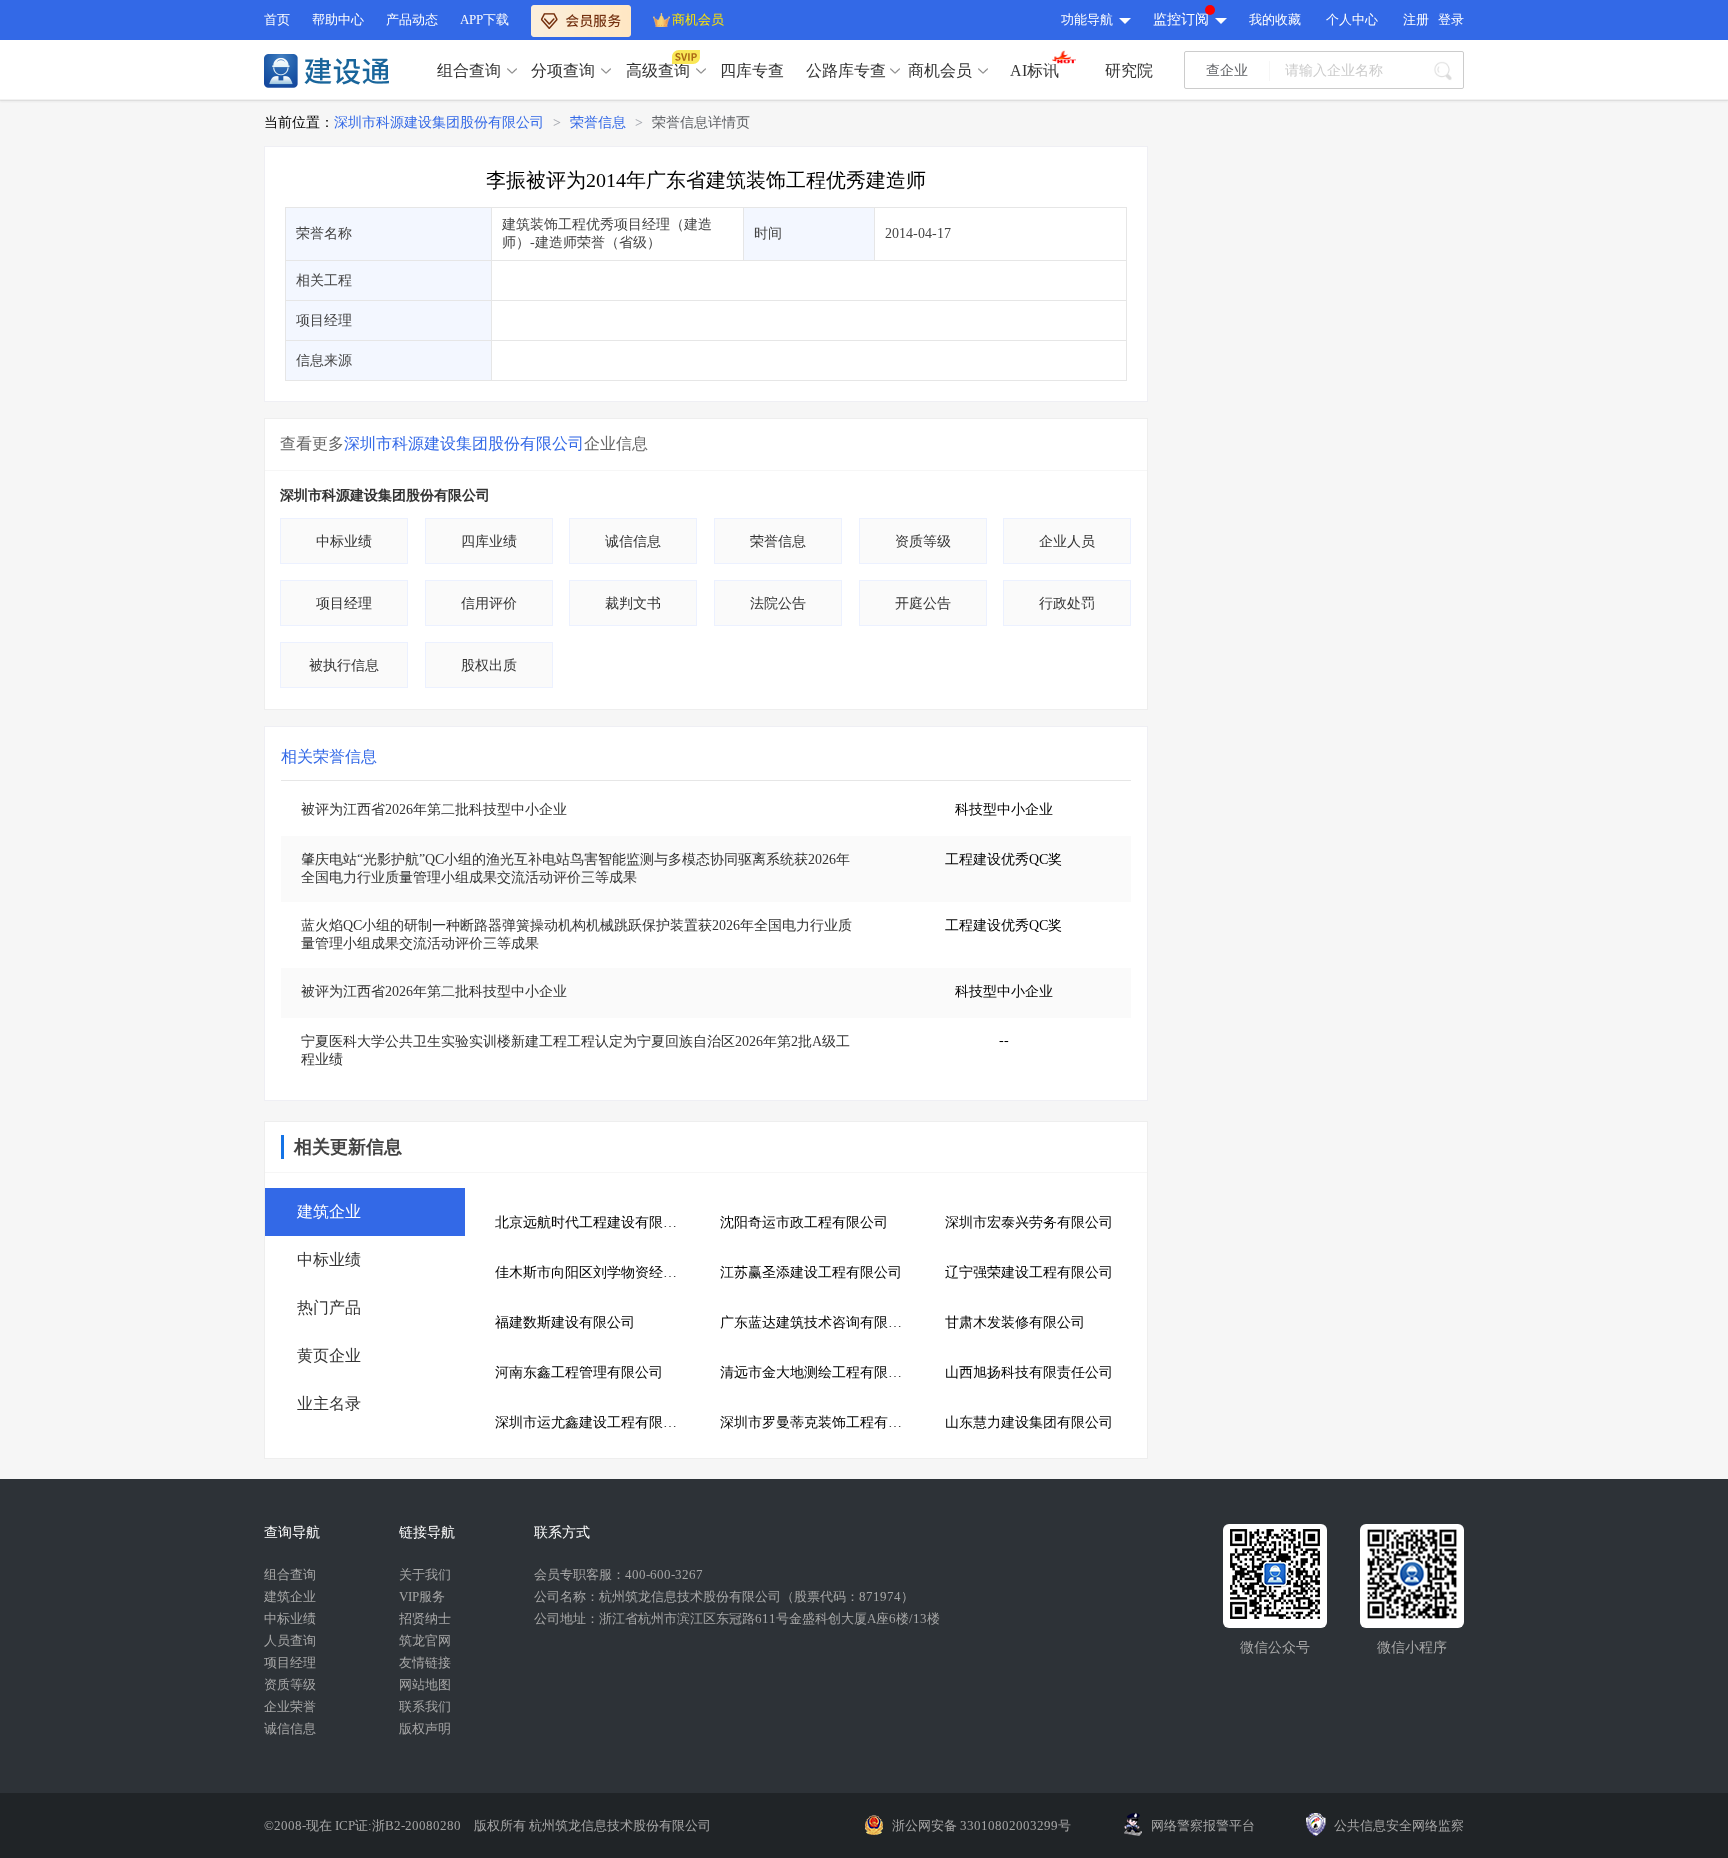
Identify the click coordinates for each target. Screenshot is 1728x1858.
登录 (1451, 19)
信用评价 (489, 603)
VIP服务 (422, 1596)
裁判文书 (633, 603)
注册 (1416, 19)
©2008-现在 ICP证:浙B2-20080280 (364, 1825)
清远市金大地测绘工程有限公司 (817, 1372)
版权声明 (425, 1728)
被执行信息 (344, 665)
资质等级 (923, 541)
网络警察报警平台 (1203, 1825)
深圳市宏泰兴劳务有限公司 (1029, 1222)
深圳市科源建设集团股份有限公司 (439, 122)
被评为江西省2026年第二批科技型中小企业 (434, 809)
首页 (277, 19)
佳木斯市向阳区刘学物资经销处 (592, 1272)
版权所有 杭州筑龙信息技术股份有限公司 (592, 1825)
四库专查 (752, 70)
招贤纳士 (425, 1618)
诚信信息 (633, 541)
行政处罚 (1067, 603)
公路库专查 (846, 70)
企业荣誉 (290, 1706)
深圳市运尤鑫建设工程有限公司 (592, 1422)
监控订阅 (1181, 19)
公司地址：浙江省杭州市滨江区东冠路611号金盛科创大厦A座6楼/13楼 (737, 1618)
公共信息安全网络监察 (1399, 1825)
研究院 (1129, 70)
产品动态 (412, 19)
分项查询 (563, 70)
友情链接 (425, 1662)
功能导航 (1087, 19)
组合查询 (469, 70)
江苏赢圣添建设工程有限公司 (811, 1272)
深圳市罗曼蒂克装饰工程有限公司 (817, 1422)
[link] (439, 123)
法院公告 (778, 603)
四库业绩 (489, 541)
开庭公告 (923, 603)
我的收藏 (1275, 19)
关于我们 (425, 1574)
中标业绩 (344, 541)
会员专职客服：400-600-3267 (618, 1574)
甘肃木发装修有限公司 (1015, 1322)
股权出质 (489, 665)
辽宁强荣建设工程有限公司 (1029, 1272)
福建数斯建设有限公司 (565, 1322)
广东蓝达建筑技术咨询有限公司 (817, 1322)
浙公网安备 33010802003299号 (981, 1825)
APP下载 (484, 19)
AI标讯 (1034, 70)
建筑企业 (290, 1596)
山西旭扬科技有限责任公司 (1029, 1372)
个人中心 (1352, 19)
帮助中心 (338, 19)
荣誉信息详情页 (701, 122)
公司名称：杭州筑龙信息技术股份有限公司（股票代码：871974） (724, 1596)
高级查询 (658, 70)
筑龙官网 (425, 1640)
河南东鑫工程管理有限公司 (579, 1372)
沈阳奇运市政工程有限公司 (804, 1222)
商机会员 (698, 19)
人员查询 (290, 1640)
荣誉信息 (598, 122)
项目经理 (344, 603)
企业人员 (1067, 541)
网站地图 (425, 1684)
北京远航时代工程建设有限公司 (592, 1222)
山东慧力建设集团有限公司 (1029, 1422)
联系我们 (425, 1706)
